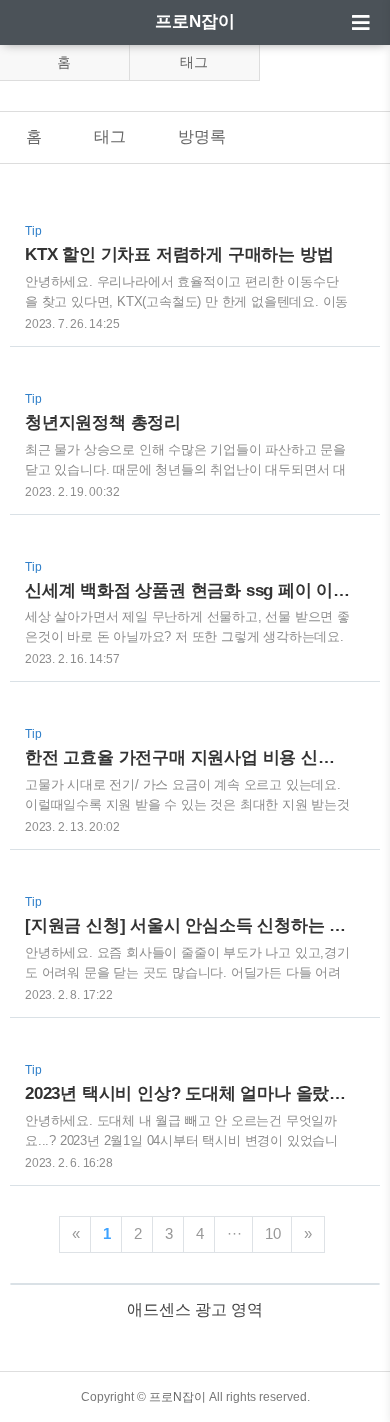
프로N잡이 (195, 21)
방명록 (202, 136)
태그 (194, 62)
